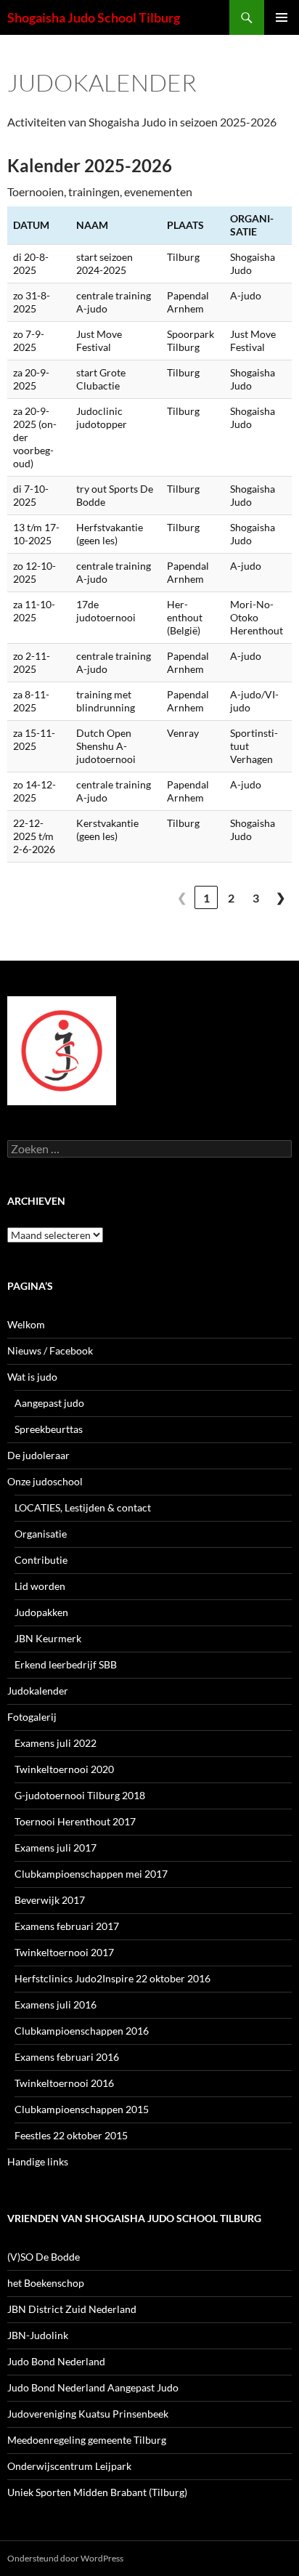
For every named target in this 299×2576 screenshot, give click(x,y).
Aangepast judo (49, 1403)
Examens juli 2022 (56, 1743)
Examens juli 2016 (56, 2004)
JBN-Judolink (38, 2335)
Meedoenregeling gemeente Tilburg (87, 2440)
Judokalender (38, 1691)
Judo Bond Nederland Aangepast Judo (93, 2387)
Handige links (38, 2161)
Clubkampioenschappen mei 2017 (91, 1874)
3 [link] (256, 898)
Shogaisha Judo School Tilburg (94, 17)
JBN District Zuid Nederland (72, 2309)
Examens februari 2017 (67, 1926)
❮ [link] (182, 897)
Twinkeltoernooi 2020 (64, 1769)
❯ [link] (280, 897)
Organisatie (41, 1534)
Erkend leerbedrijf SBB (66, 1664)
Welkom (26, 1324)
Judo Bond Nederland (56, 2361)
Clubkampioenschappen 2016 (82, 2031)
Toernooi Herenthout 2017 (75, 1821)
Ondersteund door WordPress (65, 2558)
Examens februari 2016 (67, 2057)
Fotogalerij (32, 1717)
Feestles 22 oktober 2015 (71, 2135)
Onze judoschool (45, 1481)
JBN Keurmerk (48, 1638)
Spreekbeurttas (49, 1429)
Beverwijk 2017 (50, 1900)
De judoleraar (38, 1455)
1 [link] (206, 898)
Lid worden (40, 1586)
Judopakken (41, 1612)
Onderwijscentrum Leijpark (69, 2466)
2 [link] (231, 898)
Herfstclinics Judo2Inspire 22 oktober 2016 (112, 1978)
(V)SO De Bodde (44, 2257)
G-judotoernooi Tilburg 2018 (80, 1795)
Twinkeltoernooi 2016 (64, 2083)
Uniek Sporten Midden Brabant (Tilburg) (97, 2492)
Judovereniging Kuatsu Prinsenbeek (88, 2414)
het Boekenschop (46, 2283)
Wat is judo (32, 1377)
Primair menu (282, 17)
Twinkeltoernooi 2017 (64, 1952)
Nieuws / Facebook (50, 1350)
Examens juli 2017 (56, 1848)
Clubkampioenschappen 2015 (82, 2109)
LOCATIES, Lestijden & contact (83, 1507)
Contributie (41, 1560)
